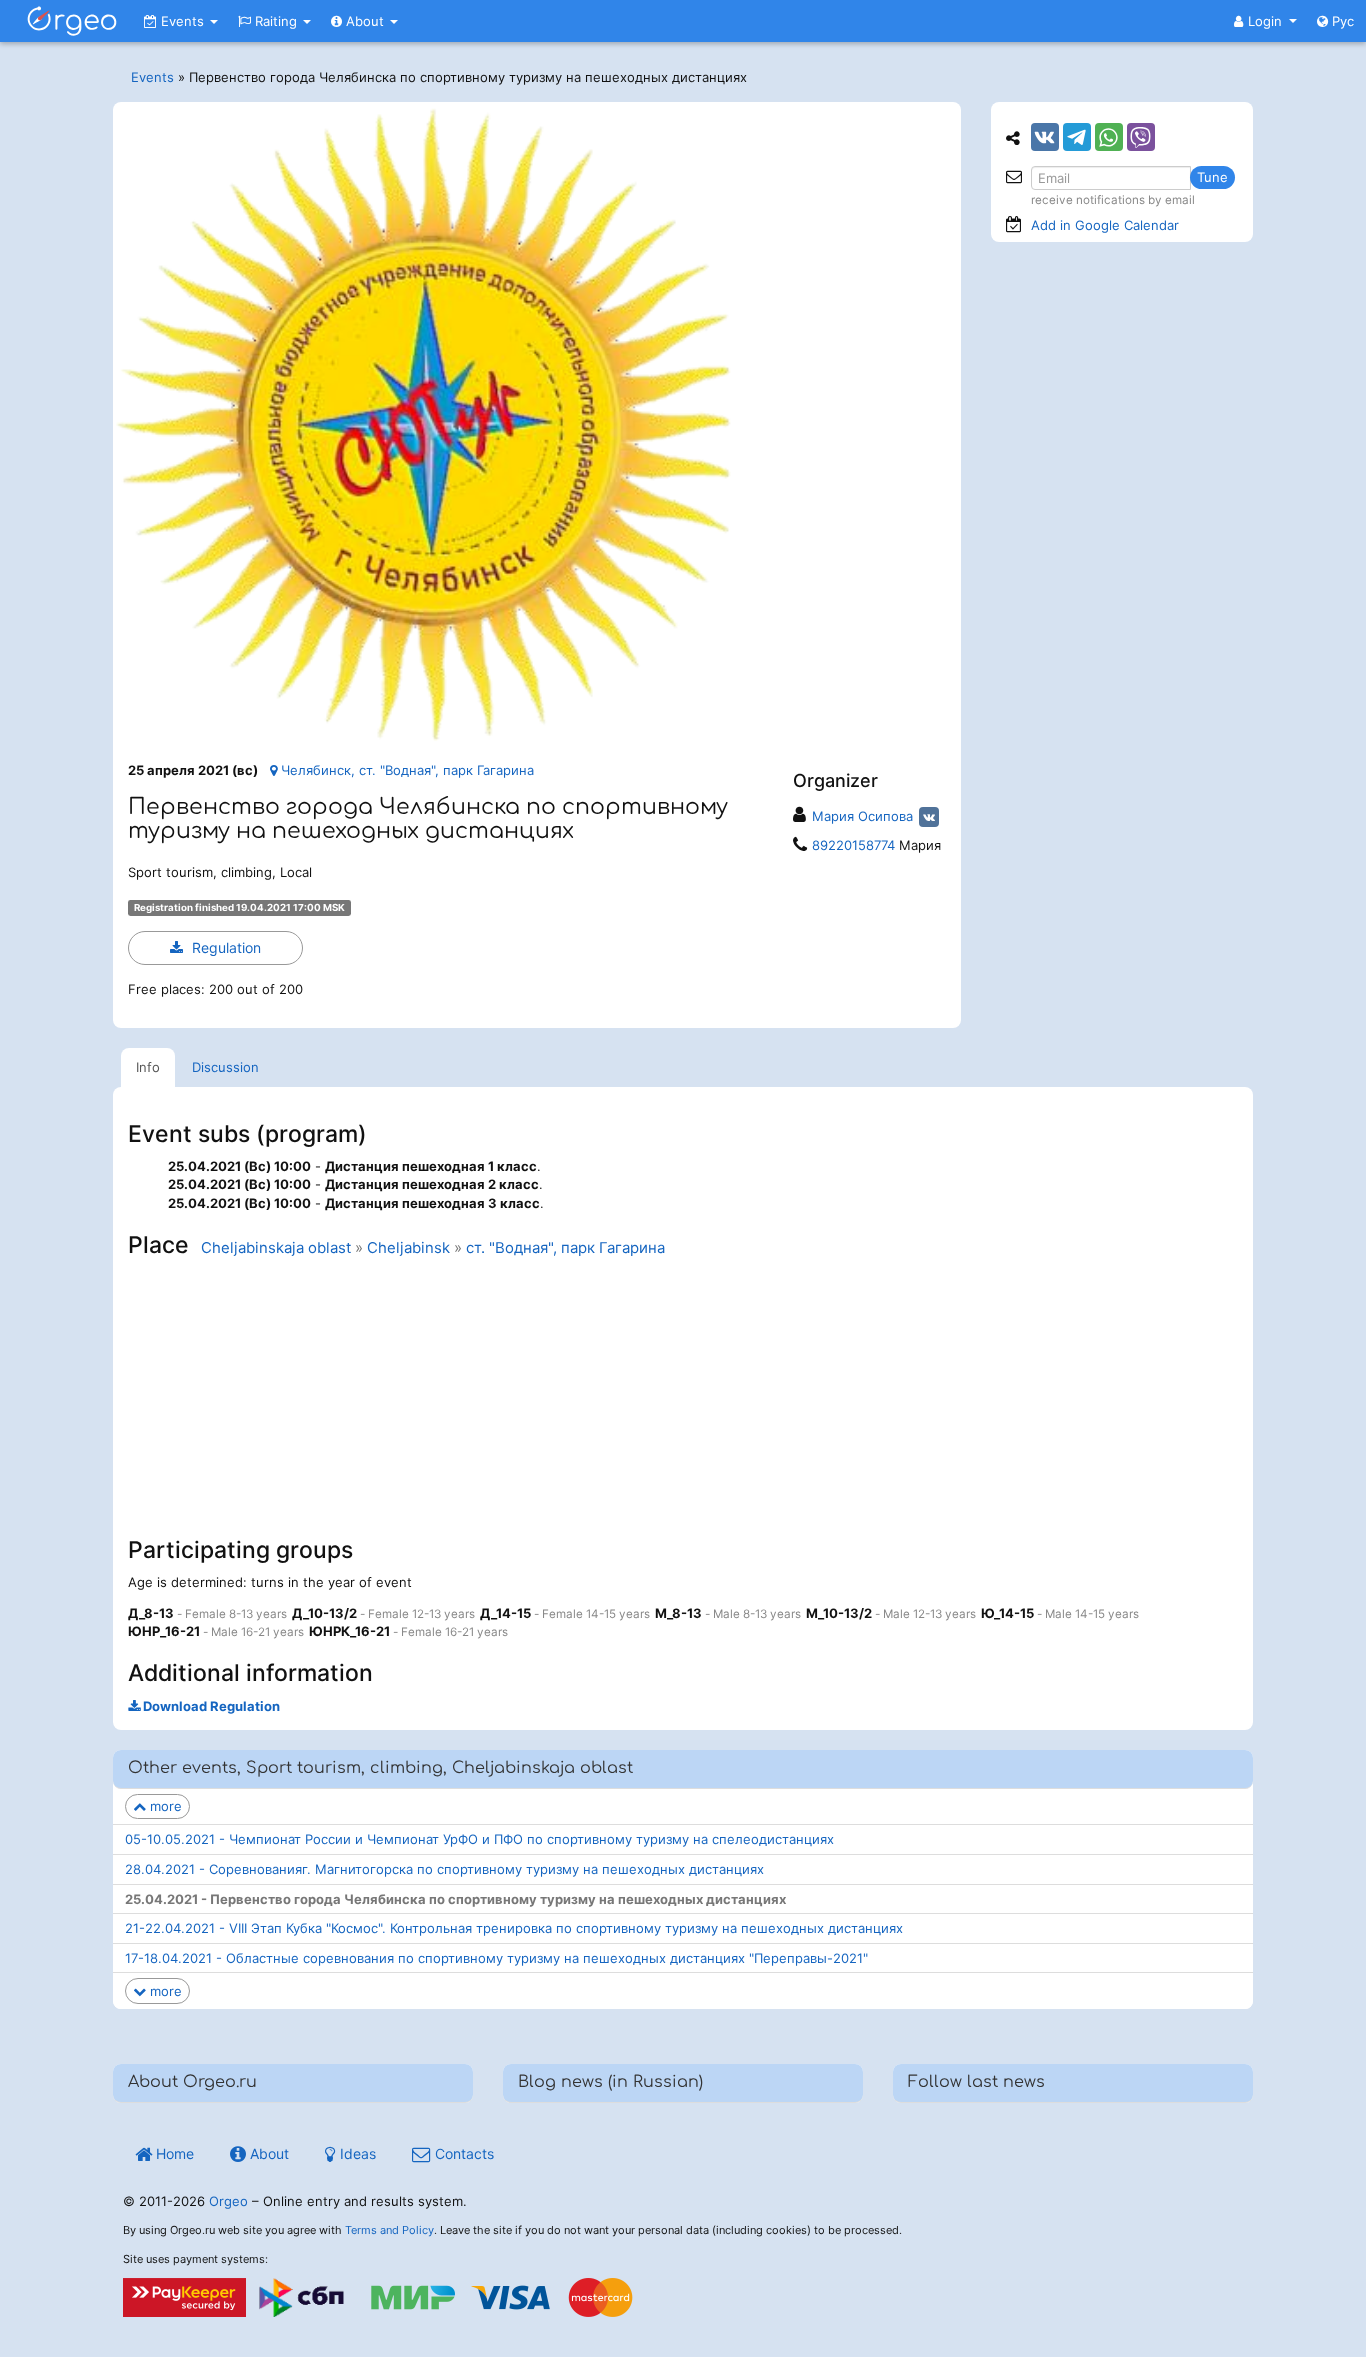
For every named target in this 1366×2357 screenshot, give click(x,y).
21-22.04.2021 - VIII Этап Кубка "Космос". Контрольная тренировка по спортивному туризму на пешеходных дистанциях (514, 1928)
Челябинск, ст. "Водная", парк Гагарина (405, 770)
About (365, 21)
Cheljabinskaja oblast (276, 1248)
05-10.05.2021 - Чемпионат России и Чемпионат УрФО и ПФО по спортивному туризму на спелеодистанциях (479, 1839)
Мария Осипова (862, 816)
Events (182, 21)
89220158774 (853, 845)
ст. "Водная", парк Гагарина (565, 1248)
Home (173, 2153)
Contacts (462, 2153)
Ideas (356, 2153)
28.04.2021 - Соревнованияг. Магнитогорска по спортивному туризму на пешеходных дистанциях (444, 1869)
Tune (1212, 177)
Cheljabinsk (408, 1248)
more (164, 1806)
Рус (1341, 21)
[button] (1265, 21)
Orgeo (228, 2201)
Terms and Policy (389, 2230)
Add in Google (1105, 225)
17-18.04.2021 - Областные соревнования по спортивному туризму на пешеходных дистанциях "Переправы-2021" (496, 1958)
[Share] (1045, 137)
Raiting (276, 21)
